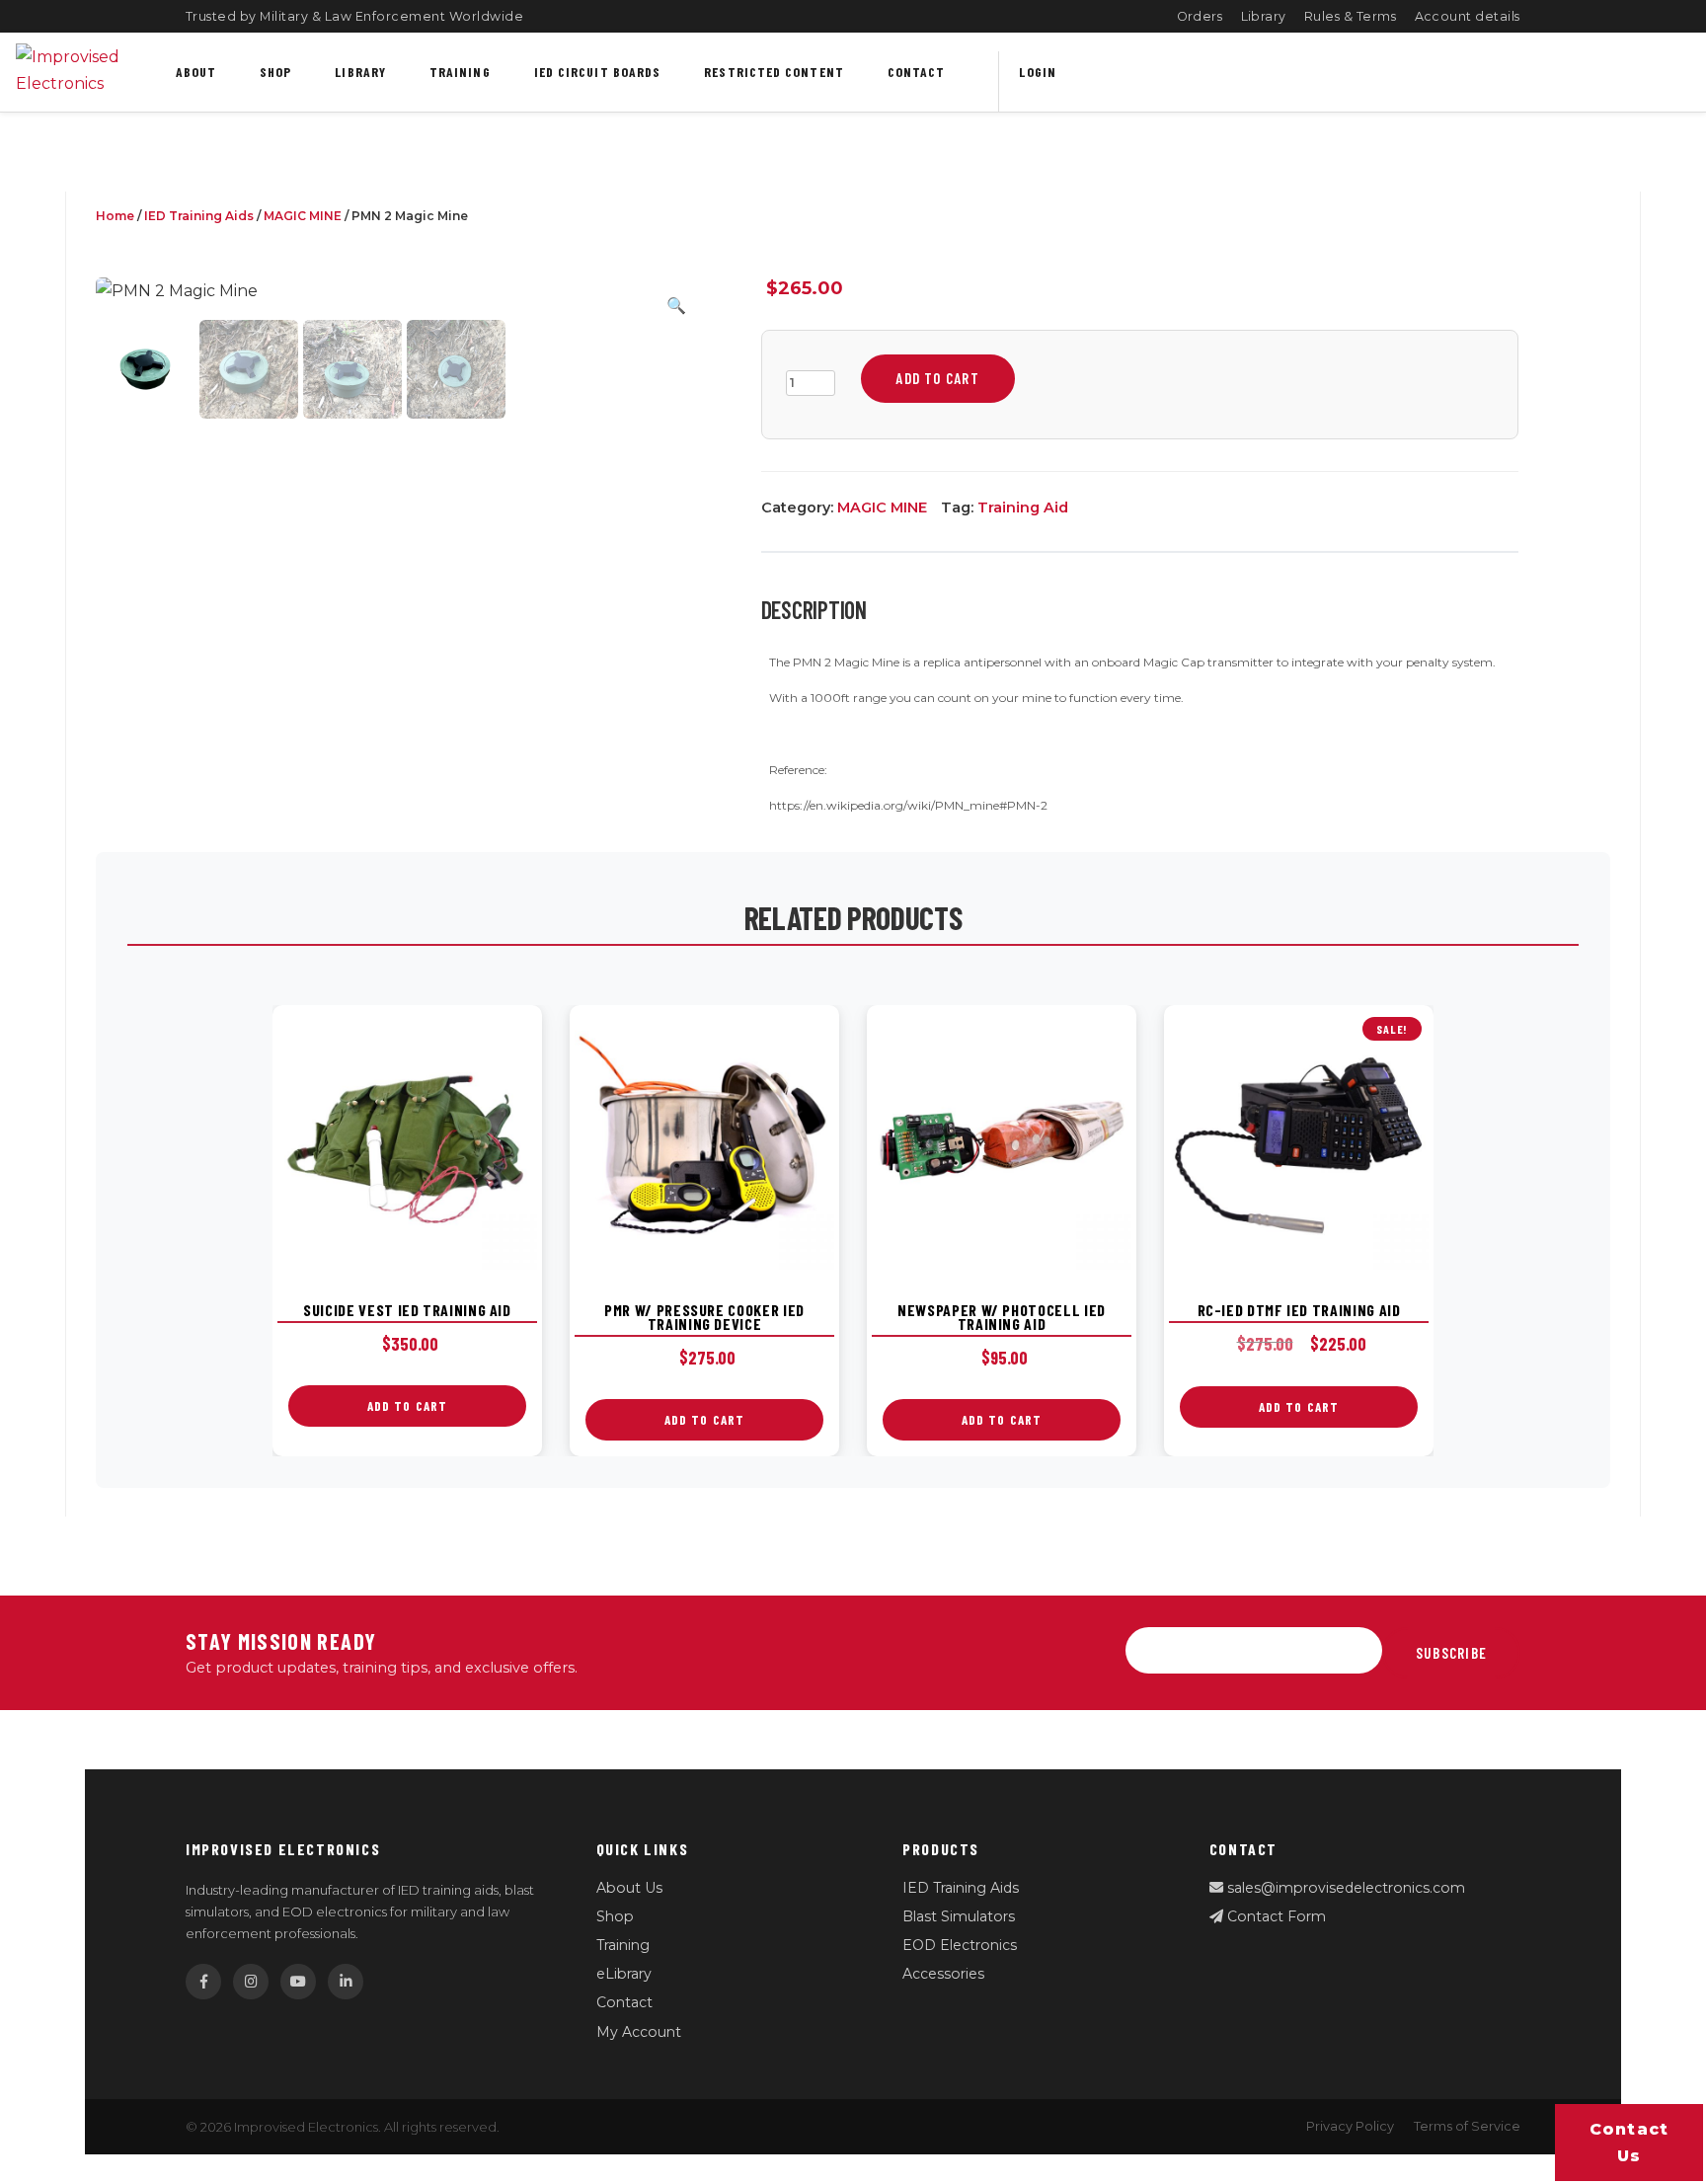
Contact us (1629, 2143)
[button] (676, 306)
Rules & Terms (1351, 16)
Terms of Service (1467, 2126)
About (196, 72)
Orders (1200, 16)
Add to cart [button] (407, 1406)
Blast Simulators (959, 1916)
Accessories (943, 1974)
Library (1264, 16)
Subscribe (1451, 1653)
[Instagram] (251, 1982)
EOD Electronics (960, 1945)
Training (460, 72)
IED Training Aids (199, 216)
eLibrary (624, 1974)
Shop (275, 72)
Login (1037, 72)
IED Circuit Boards (598, 72)
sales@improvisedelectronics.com (1344, 1888)
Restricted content (774, 72)
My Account (639, 2032)
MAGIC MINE (303, 216)
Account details (1468, 16)
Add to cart (937, 378)
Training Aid (1023, 507)
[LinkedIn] (346, 1982)
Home (115, 216)
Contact (917, 72)
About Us (629, 1888)
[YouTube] (298, 1982)
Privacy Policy (1350, 2126)
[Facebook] (203, 1982)
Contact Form (1275, 1916)
